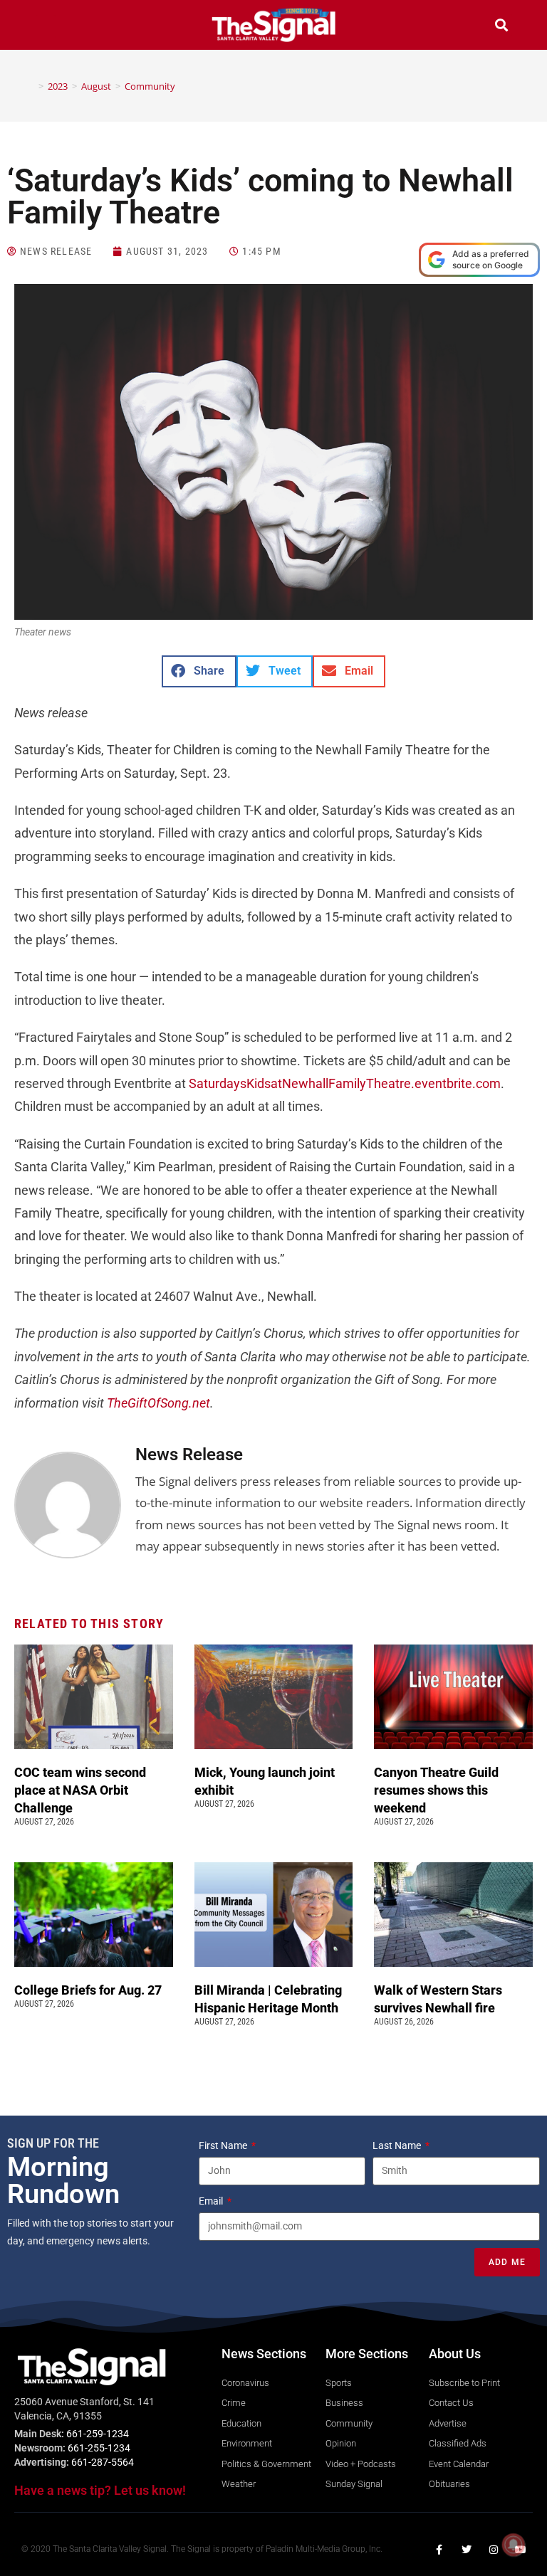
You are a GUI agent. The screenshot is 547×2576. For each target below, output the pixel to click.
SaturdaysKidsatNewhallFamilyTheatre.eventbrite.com (345, 1083)
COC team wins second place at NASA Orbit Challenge (80, 1790)
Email (212, 2201)
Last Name (398, 2145)
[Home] (31, 86)
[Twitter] (467, 2550)
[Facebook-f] (439, 2550)
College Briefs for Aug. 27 (88, 1990)
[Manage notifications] (514, 2545)
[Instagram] (494, 2550)
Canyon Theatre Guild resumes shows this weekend (436, 1790)
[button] (46, 27)
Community (150, 86)
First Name (224, 2145)
